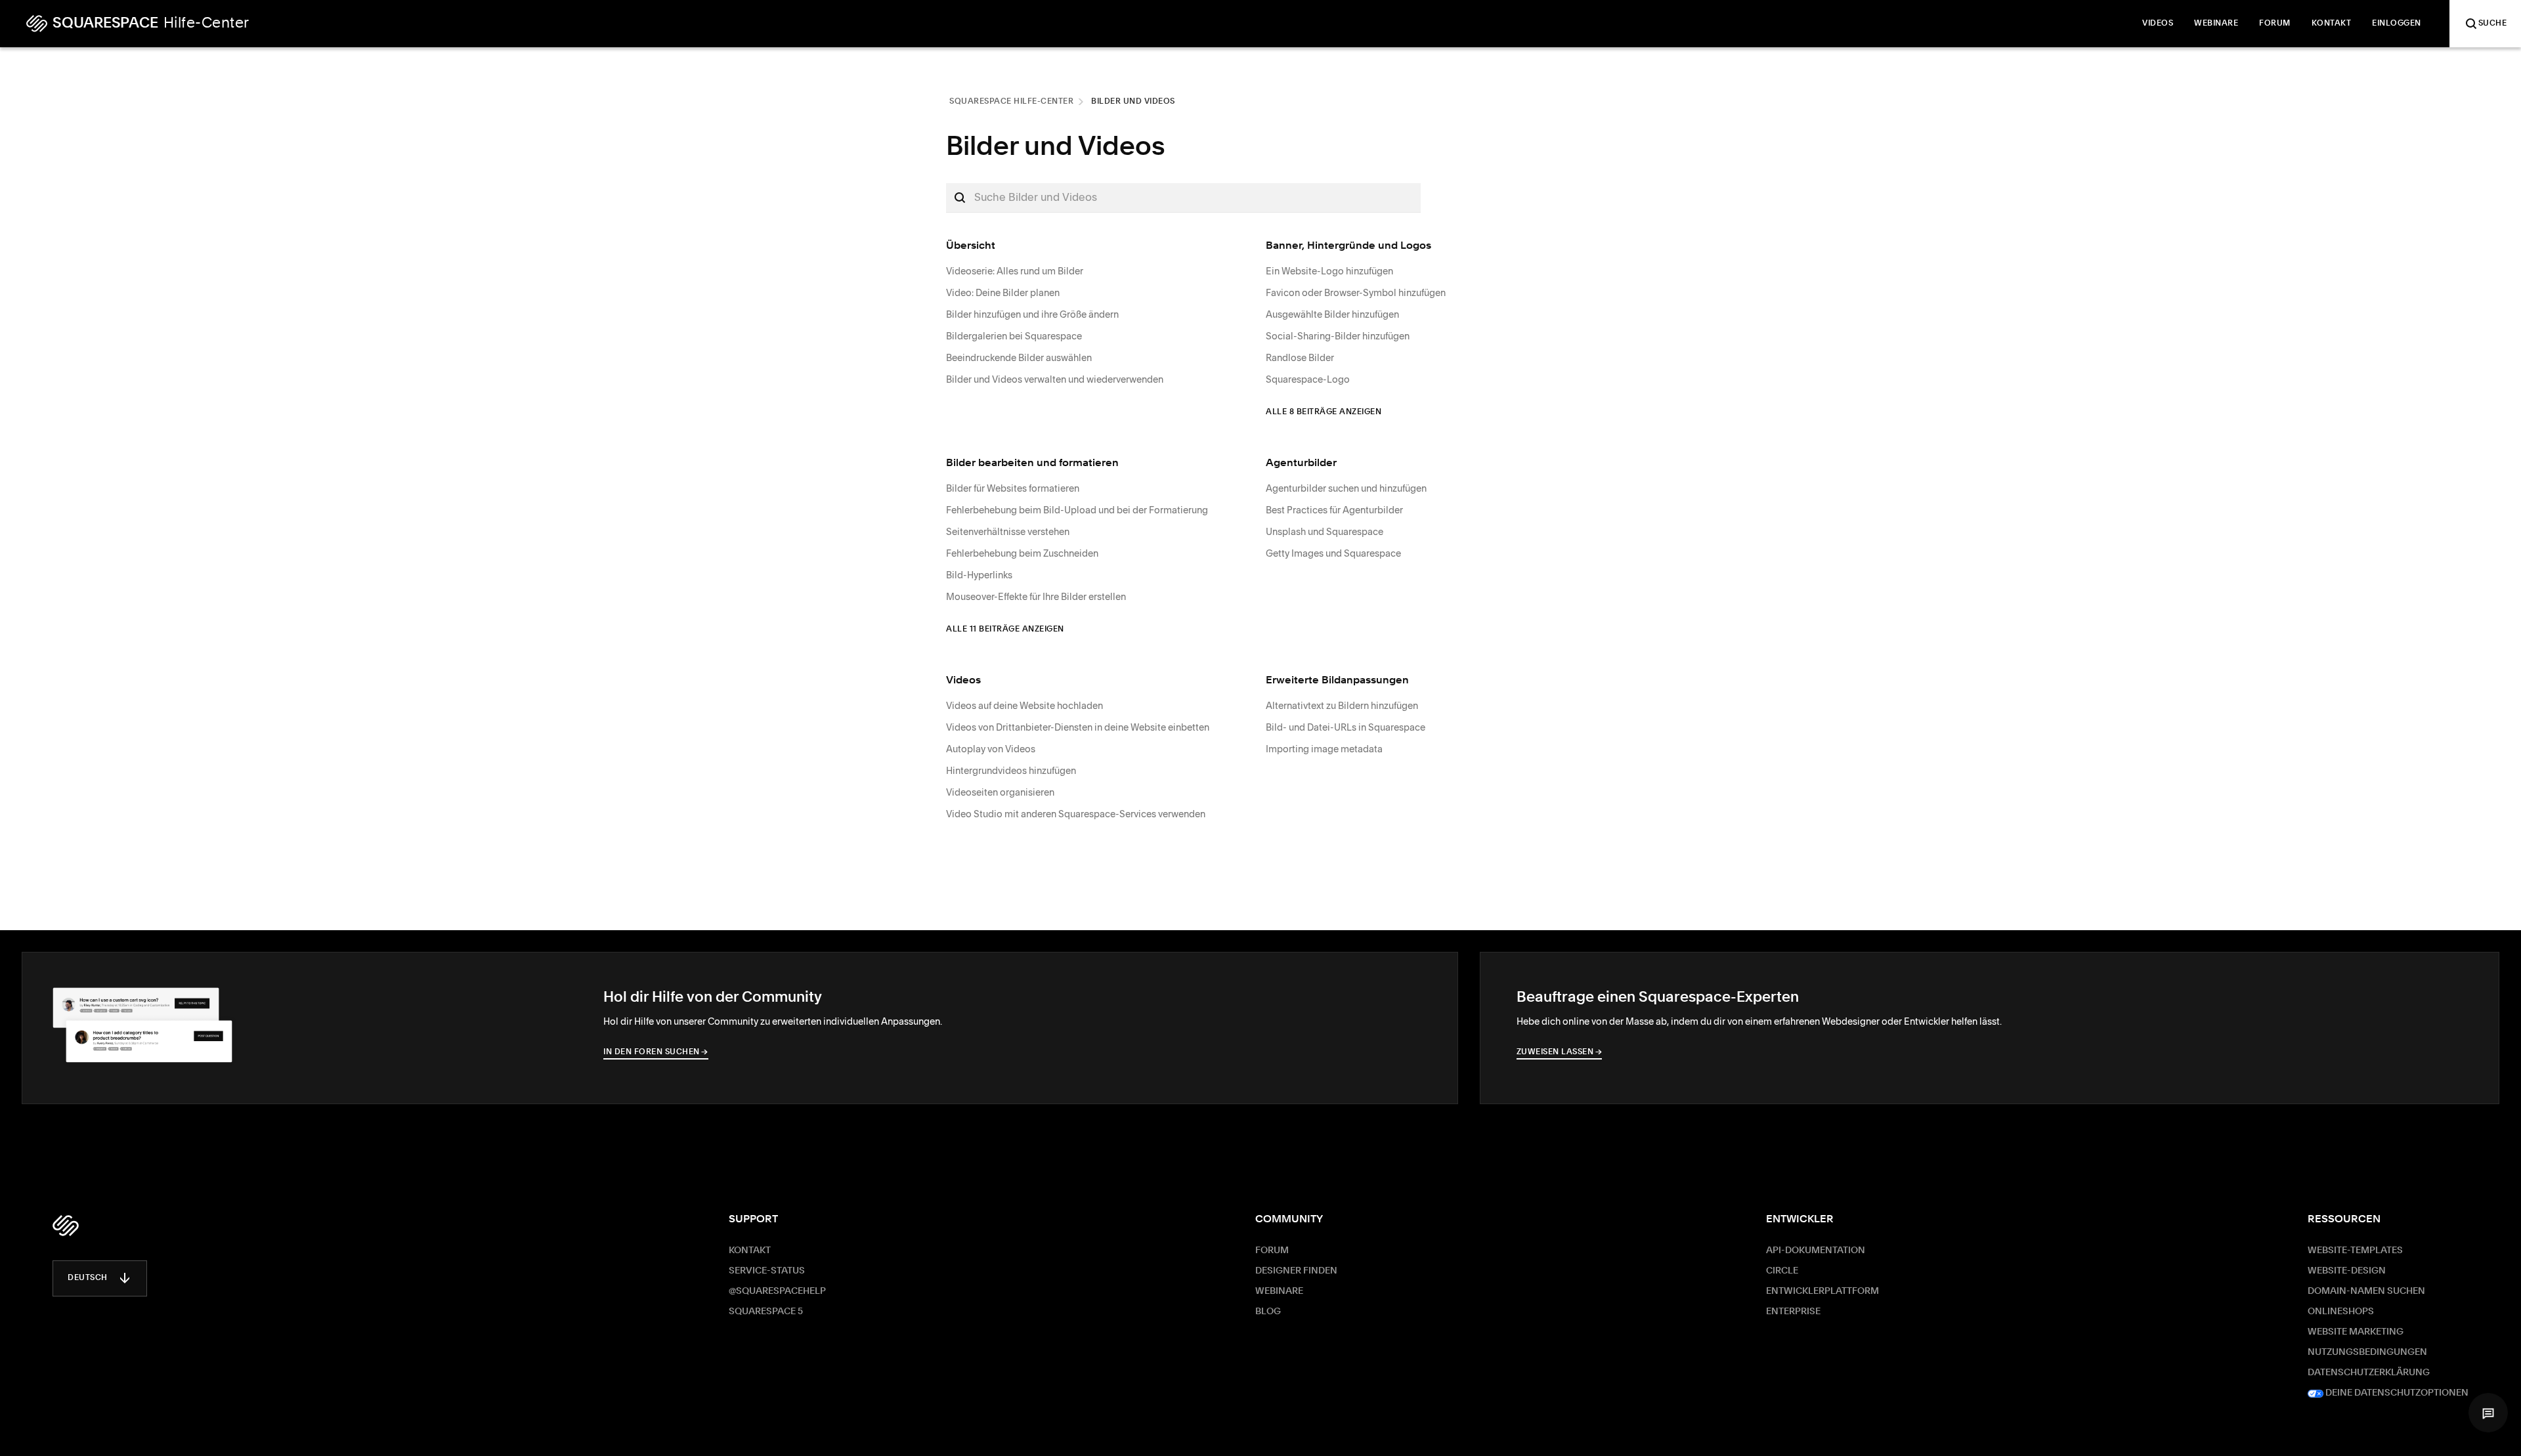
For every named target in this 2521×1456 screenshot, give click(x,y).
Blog (1268, 1312)
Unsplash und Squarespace (1325, 532)
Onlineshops (2341, 1312)
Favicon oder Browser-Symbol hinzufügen (1356, 293)
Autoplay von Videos (991, 749)
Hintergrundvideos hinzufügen (1011, 771)
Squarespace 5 (766, 1312)
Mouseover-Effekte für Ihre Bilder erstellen (1036, 597)
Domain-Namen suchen (2366, 1291)
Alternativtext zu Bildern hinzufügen (1342, 706)
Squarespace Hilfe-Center (1011, 102)
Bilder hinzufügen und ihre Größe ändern (1032, 314)
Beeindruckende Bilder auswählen (1019, 358)
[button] (2488, 1413)
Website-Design (2347, 1271)
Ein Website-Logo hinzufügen (1329, 271)
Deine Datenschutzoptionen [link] (2396, 1393)
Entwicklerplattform (1822, 1291)
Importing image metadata (1324, 749)
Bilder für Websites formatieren (1013, 488)
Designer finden (1296, 1271)
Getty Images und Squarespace (1333, 553)
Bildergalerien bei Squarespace (1014, 336)
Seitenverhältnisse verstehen (1008, 532)
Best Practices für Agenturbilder (1334, 510)
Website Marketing (2356, 1332)
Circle (1782, 1271)
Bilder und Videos (1133, 102)
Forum (1272, 1251)
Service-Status (767, 1271)
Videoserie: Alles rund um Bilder (1015, 271)
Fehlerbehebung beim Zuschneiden (1022, 553)
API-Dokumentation (1816, 1251)
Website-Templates (2355, 1251)
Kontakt (750, 1251)
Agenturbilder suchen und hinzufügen (1346, 488)
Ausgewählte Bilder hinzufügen (1332, 314)
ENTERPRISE (1793, 1312)
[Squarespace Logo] (66, 1226)
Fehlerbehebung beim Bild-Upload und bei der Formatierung (1077, 510)
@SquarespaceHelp (777, 1291)
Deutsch (88, 1278)
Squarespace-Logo (1308, 379)
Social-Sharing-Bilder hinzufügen (1338, 336)
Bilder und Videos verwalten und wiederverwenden (1055, 379)
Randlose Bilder (1300, 358)
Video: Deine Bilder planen (1003, 293)
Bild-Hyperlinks (979, 575)
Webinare (1279, 1291)
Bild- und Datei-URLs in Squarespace (1346, 727)
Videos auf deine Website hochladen (1024, 706)
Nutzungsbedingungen (2367, 1352)
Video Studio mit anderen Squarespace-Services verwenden (1076, 814)
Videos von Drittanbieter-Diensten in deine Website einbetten (1078, 727)
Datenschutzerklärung (2369, 1373)
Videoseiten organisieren (1000, 792)
